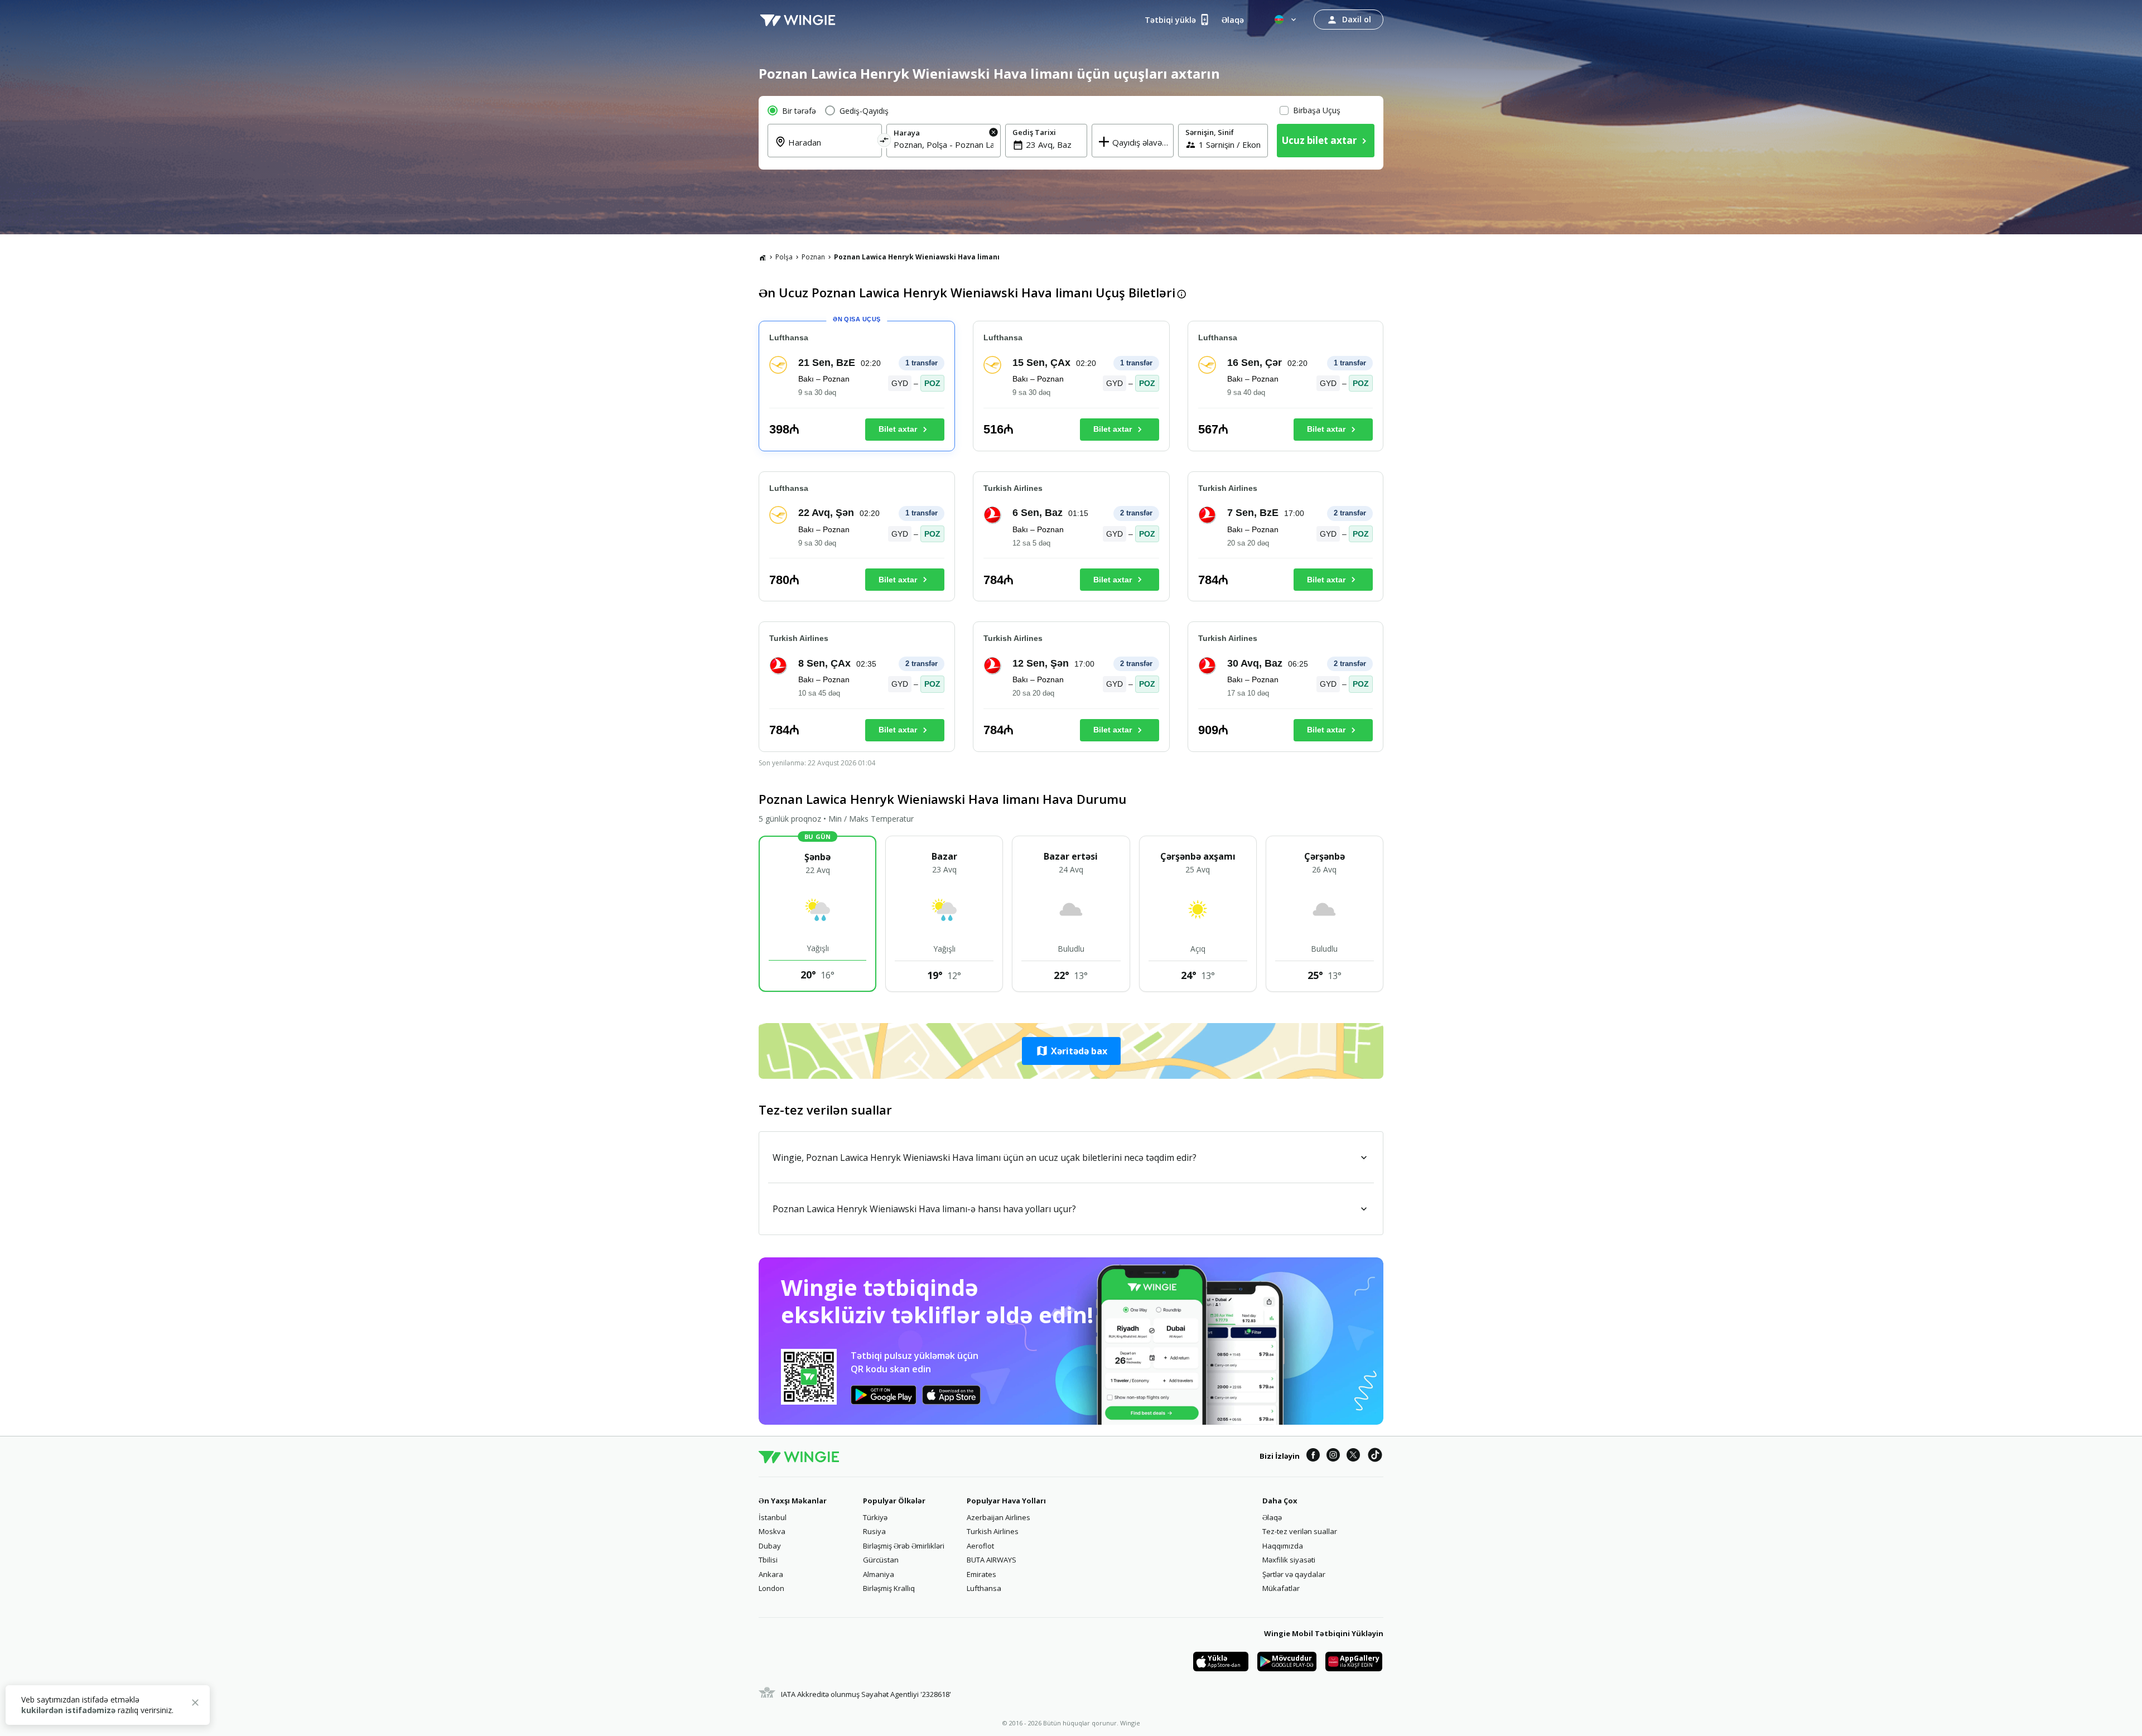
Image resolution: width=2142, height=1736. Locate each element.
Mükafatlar (1281, 1588)
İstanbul (773, 1517)
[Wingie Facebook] (1313, 1457)
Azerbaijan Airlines (998, 1517)
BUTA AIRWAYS (992, 1560)
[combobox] (831, 149)
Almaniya (879, 1574)
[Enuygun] (798, 20)
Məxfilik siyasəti (1289, 1560)
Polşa (784, 257)
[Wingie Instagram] (1333, 1457)
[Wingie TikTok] (1375, 1457)
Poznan (813, 257)
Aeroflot (980, 1546)
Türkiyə (875, 1517)
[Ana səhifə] (763, 257)
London (771, 1588)
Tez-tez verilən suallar (1300, 1531)
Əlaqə (1272, 1517)
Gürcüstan (881, 1560)
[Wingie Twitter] (1353, 1457)
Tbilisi (768, 1560)
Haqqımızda (1283, 1546)
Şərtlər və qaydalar (1294, 1574)
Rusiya (874, 1531)
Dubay (770, 1546)
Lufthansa (984, 1588)
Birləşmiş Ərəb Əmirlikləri (904, 1546)
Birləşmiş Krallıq (889, 1588)
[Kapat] (195, 1704)
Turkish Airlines (993, 1531)
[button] (1071, 1051)
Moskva (772, 1531)
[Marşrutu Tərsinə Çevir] (884, 142)
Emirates (981, 1574)
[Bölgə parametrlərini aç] (1286, 20)
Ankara (771, 1574)
